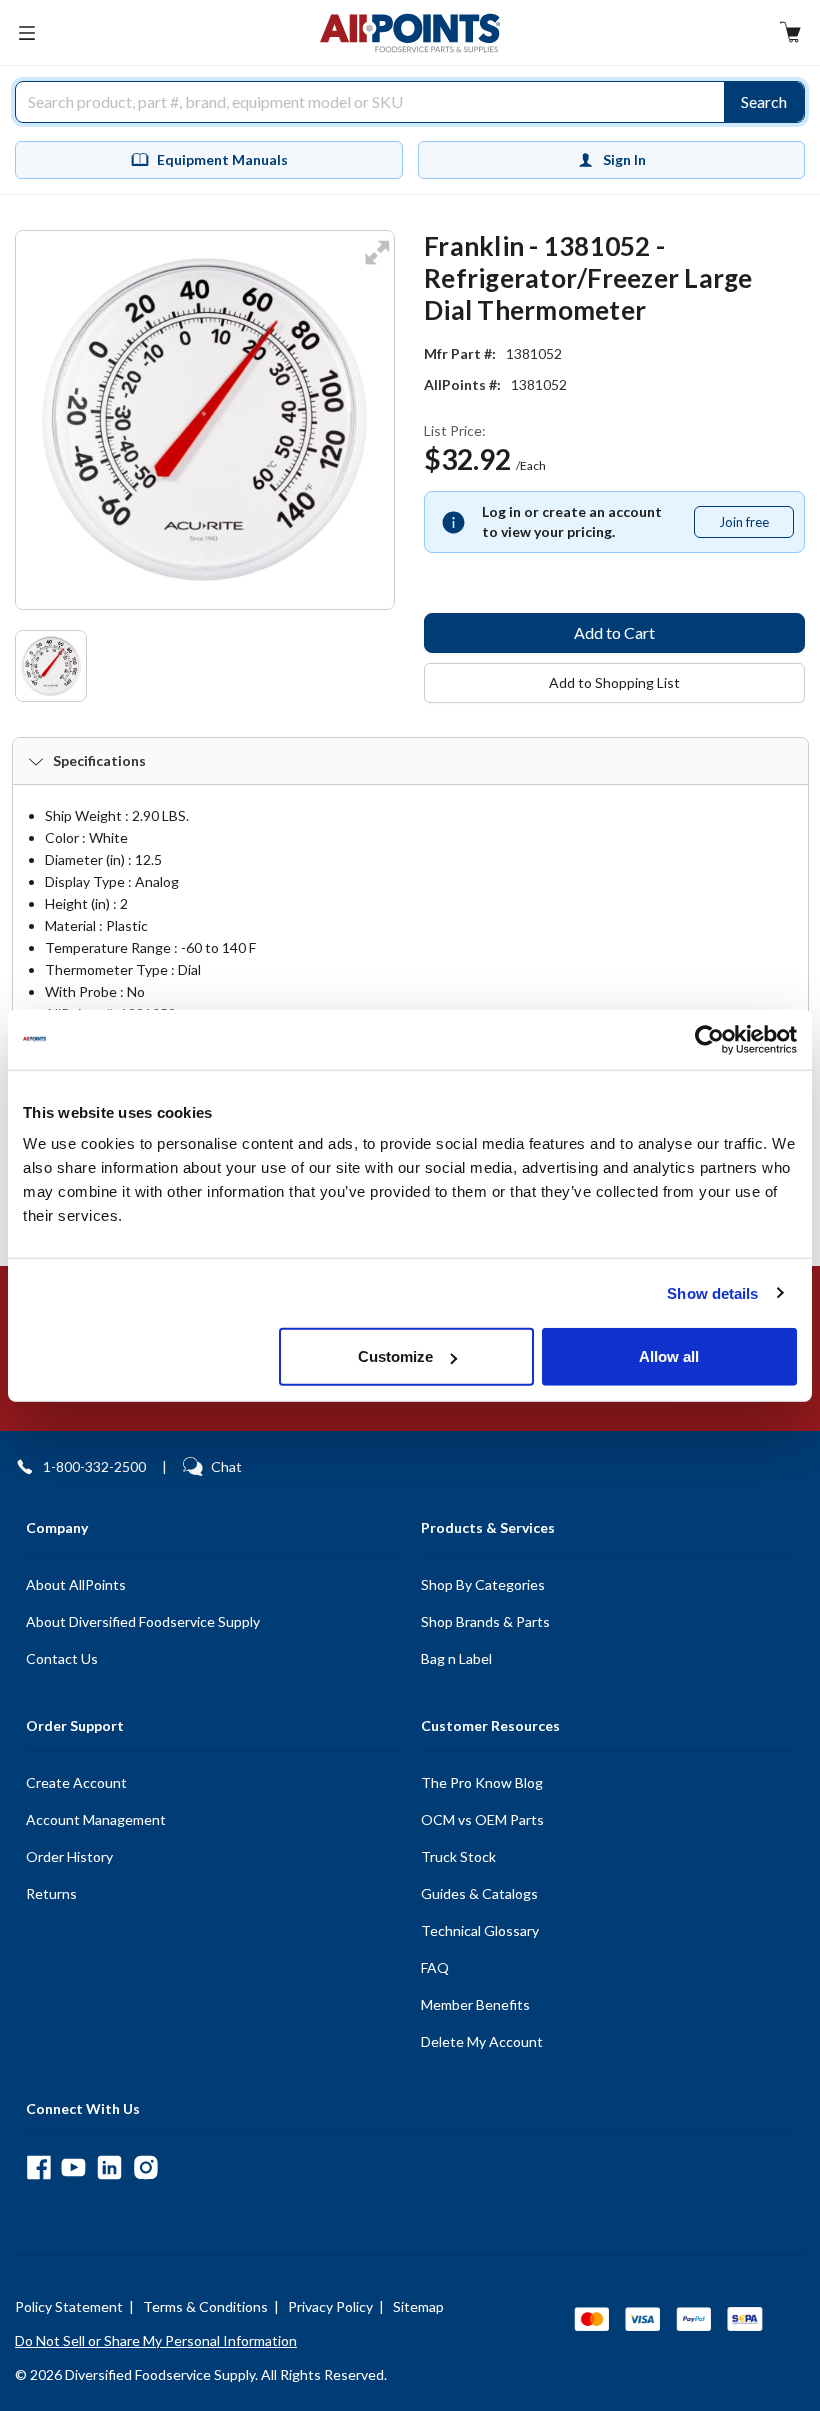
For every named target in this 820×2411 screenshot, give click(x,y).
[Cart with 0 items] (790, 34)
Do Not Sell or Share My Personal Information (156, 2340)
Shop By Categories (483, 1584)
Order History (69, 1856)
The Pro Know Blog (482, 1782)
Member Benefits (475, 2004)
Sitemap (418, 2306)
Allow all (669, 1356)
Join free (756, 526)
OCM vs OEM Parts (482, 1819)
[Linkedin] (109, 2167)
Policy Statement (69, 2306)
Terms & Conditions (205, 2306)
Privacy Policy (330, 2306)
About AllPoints (76, 1584)
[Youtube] (73, 2167)
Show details (712, 1292)
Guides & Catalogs (479, 1893)
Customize (395, 1356)
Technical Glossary (480, 1930)
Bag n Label (456, 1658)
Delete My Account (482, 2041)
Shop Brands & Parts (485, 1621)
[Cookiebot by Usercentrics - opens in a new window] (709, 1039)
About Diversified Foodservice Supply (143, 1621)
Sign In (624, 159)
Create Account (76, 1782)
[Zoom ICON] (377, 265)
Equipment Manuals (222, 159)
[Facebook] (38, 2167)
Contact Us (62, 1658)
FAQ (435, 1967)
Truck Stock (458, 1856)
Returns (51, 1893)
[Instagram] (145, 2167)
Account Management (96, 1819)
